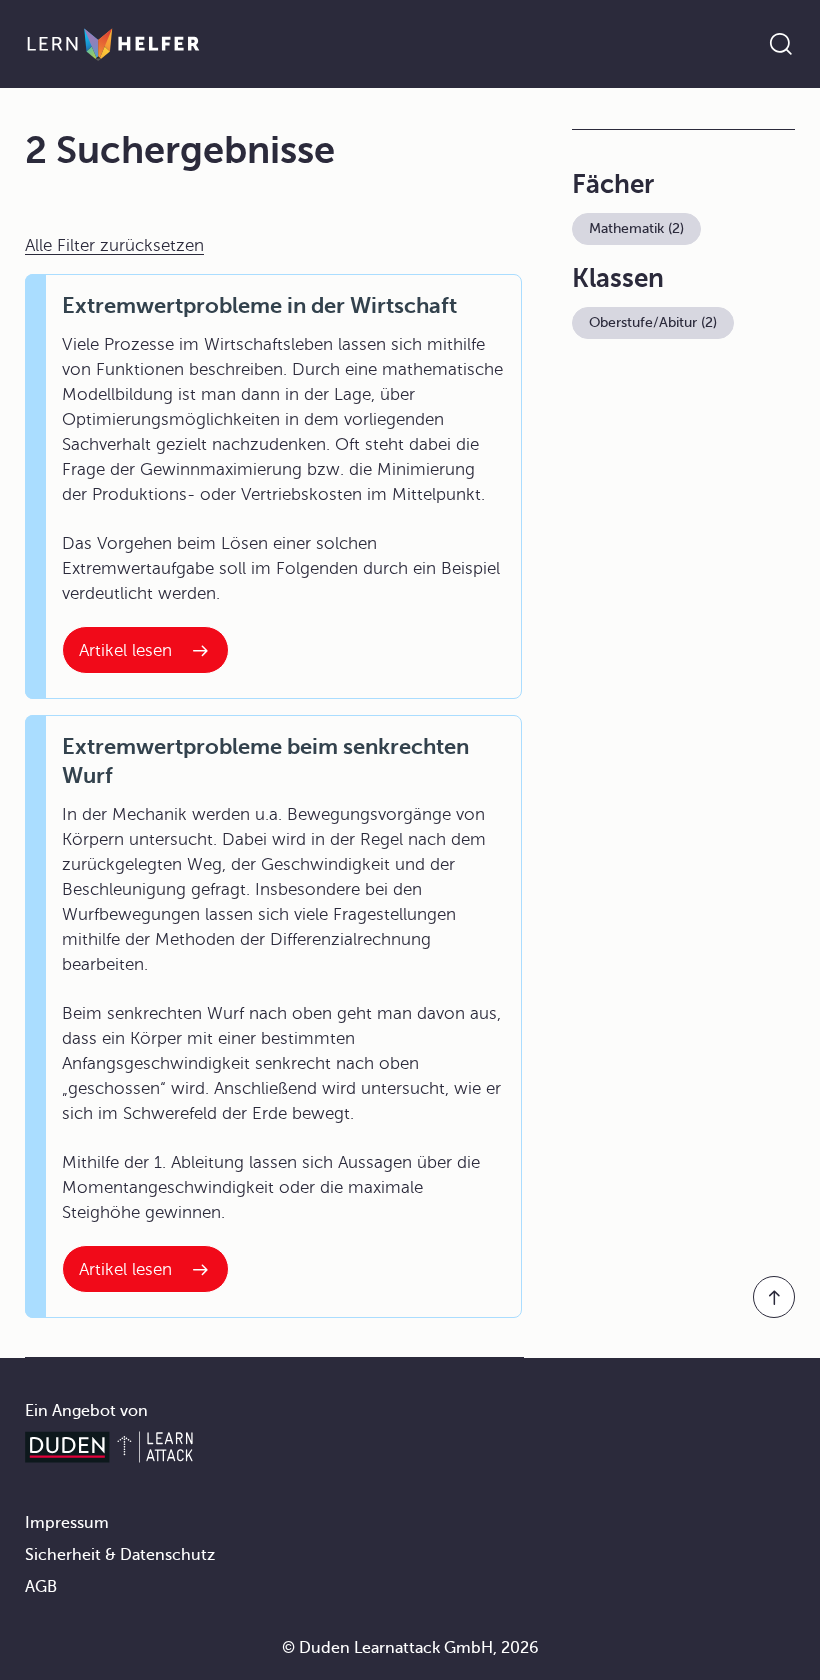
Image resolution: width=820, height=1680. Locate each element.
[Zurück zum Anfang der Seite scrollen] (774, 1297)
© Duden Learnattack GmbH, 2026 (410, 1648)
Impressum (67, 1523)
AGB (41, 1587)
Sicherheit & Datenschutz (120, 1555)
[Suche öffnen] (781, 44)
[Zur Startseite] (113, 44)
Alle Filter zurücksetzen (114, 245)
